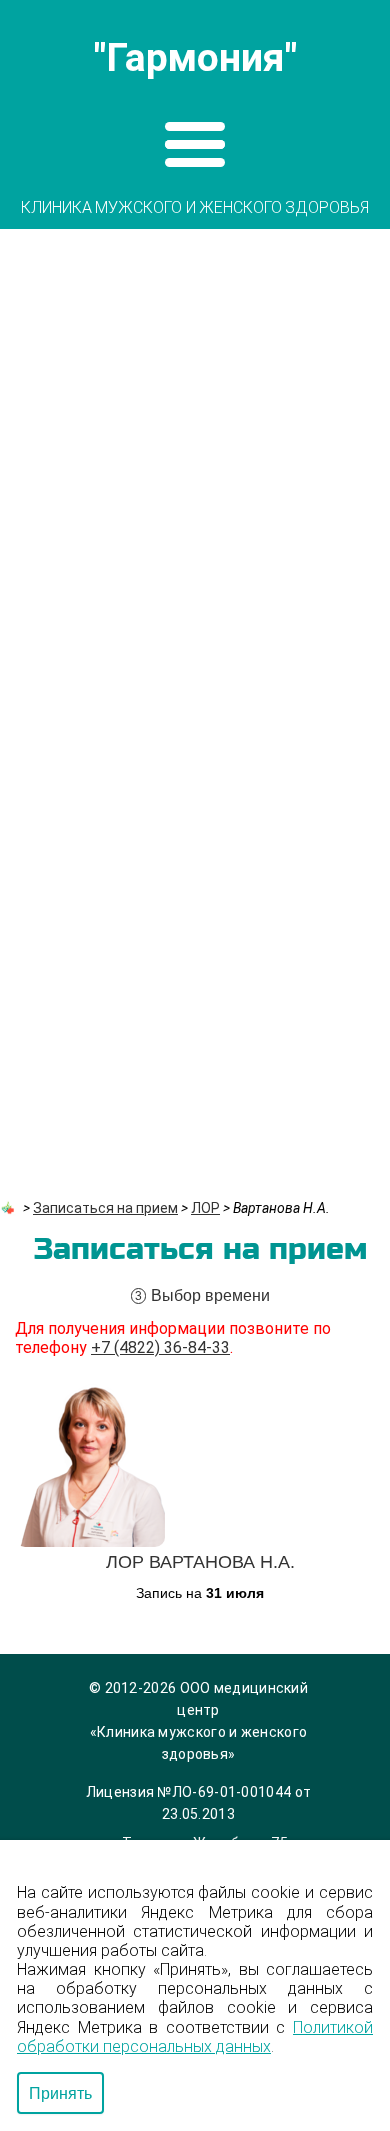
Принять (60, 2092)
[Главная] (10, 1208)
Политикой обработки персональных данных (195, 2037)
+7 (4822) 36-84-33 (160, 1347)
